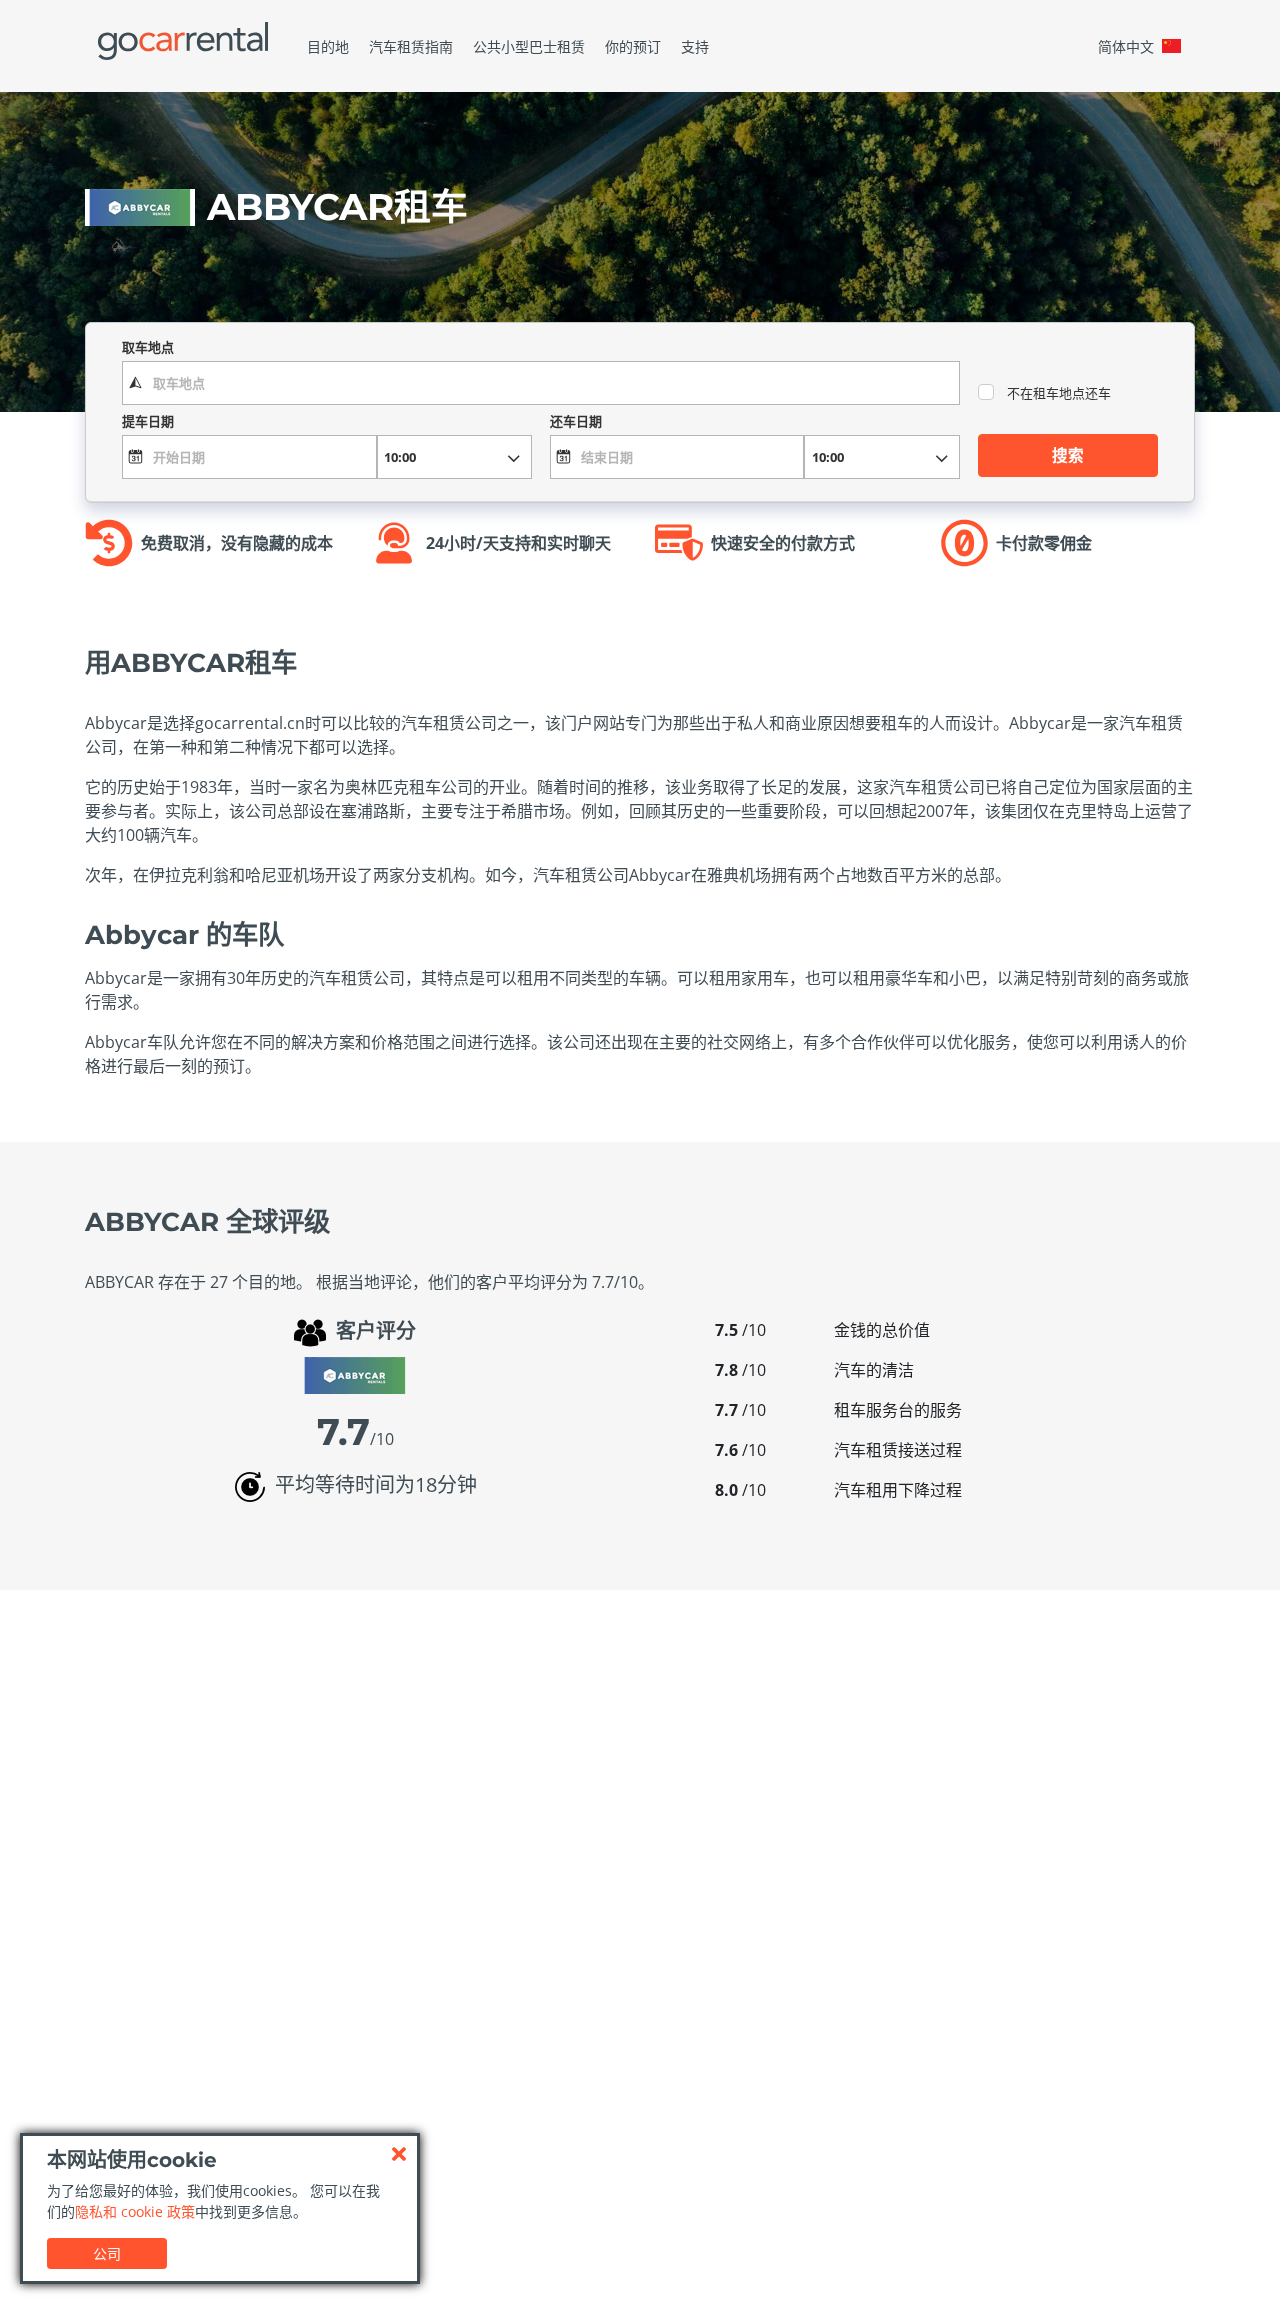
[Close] (399, 2154)
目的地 (328, 46)
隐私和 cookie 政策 (135, 2211)
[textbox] (541, 383)
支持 (695, 46)
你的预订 (633, 46)
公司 (107, 2253)
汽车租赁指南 (411, 46)
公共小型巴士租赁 (529, 46)
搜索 (1068, 455)
